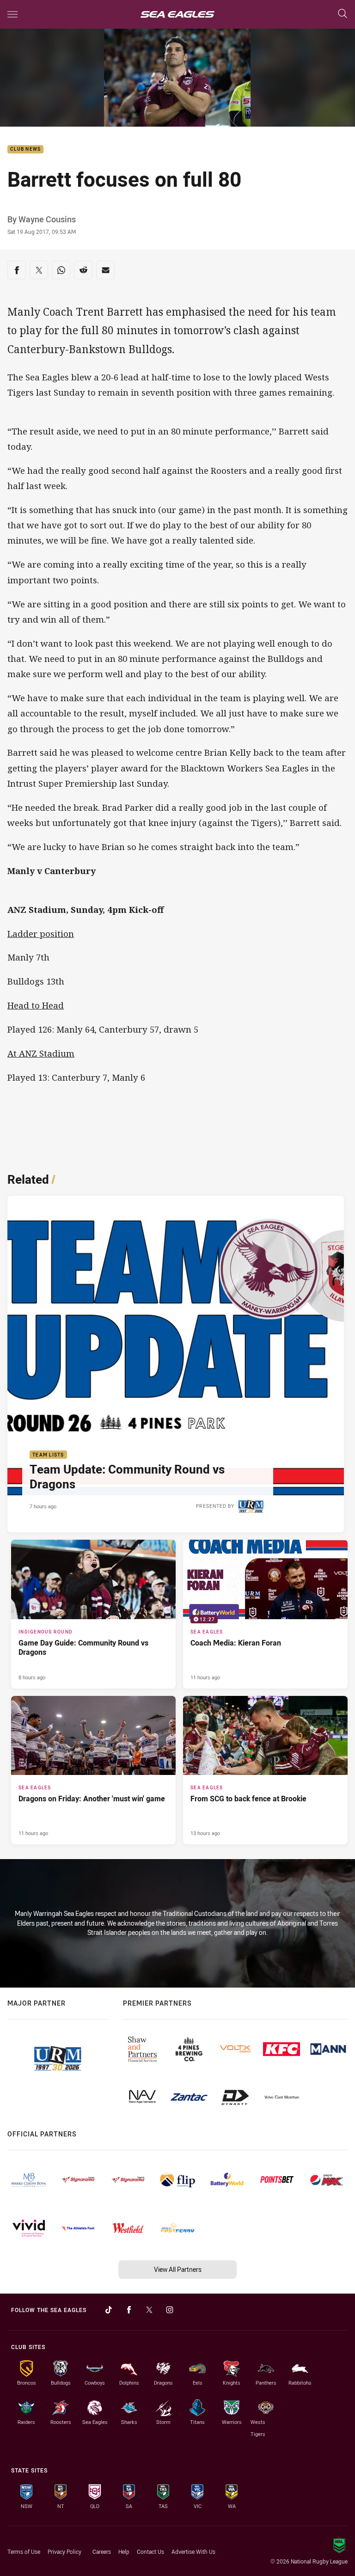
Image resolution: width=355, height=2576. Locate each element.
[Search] (343, 14)
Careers (102, 2552)
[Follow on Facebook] (129, 2310)
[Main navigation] (12, 14)
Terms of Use (24, 2552)
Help (124, 2552)
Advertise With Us (193, 2552)
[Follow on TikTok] (109, 2310)
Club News (25, 150)
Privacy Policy (64, 2552)
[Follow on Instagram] (170, 2310)
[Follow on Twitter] (149, 2310)
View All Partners (178, 2269)
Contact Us (150, 2552)
